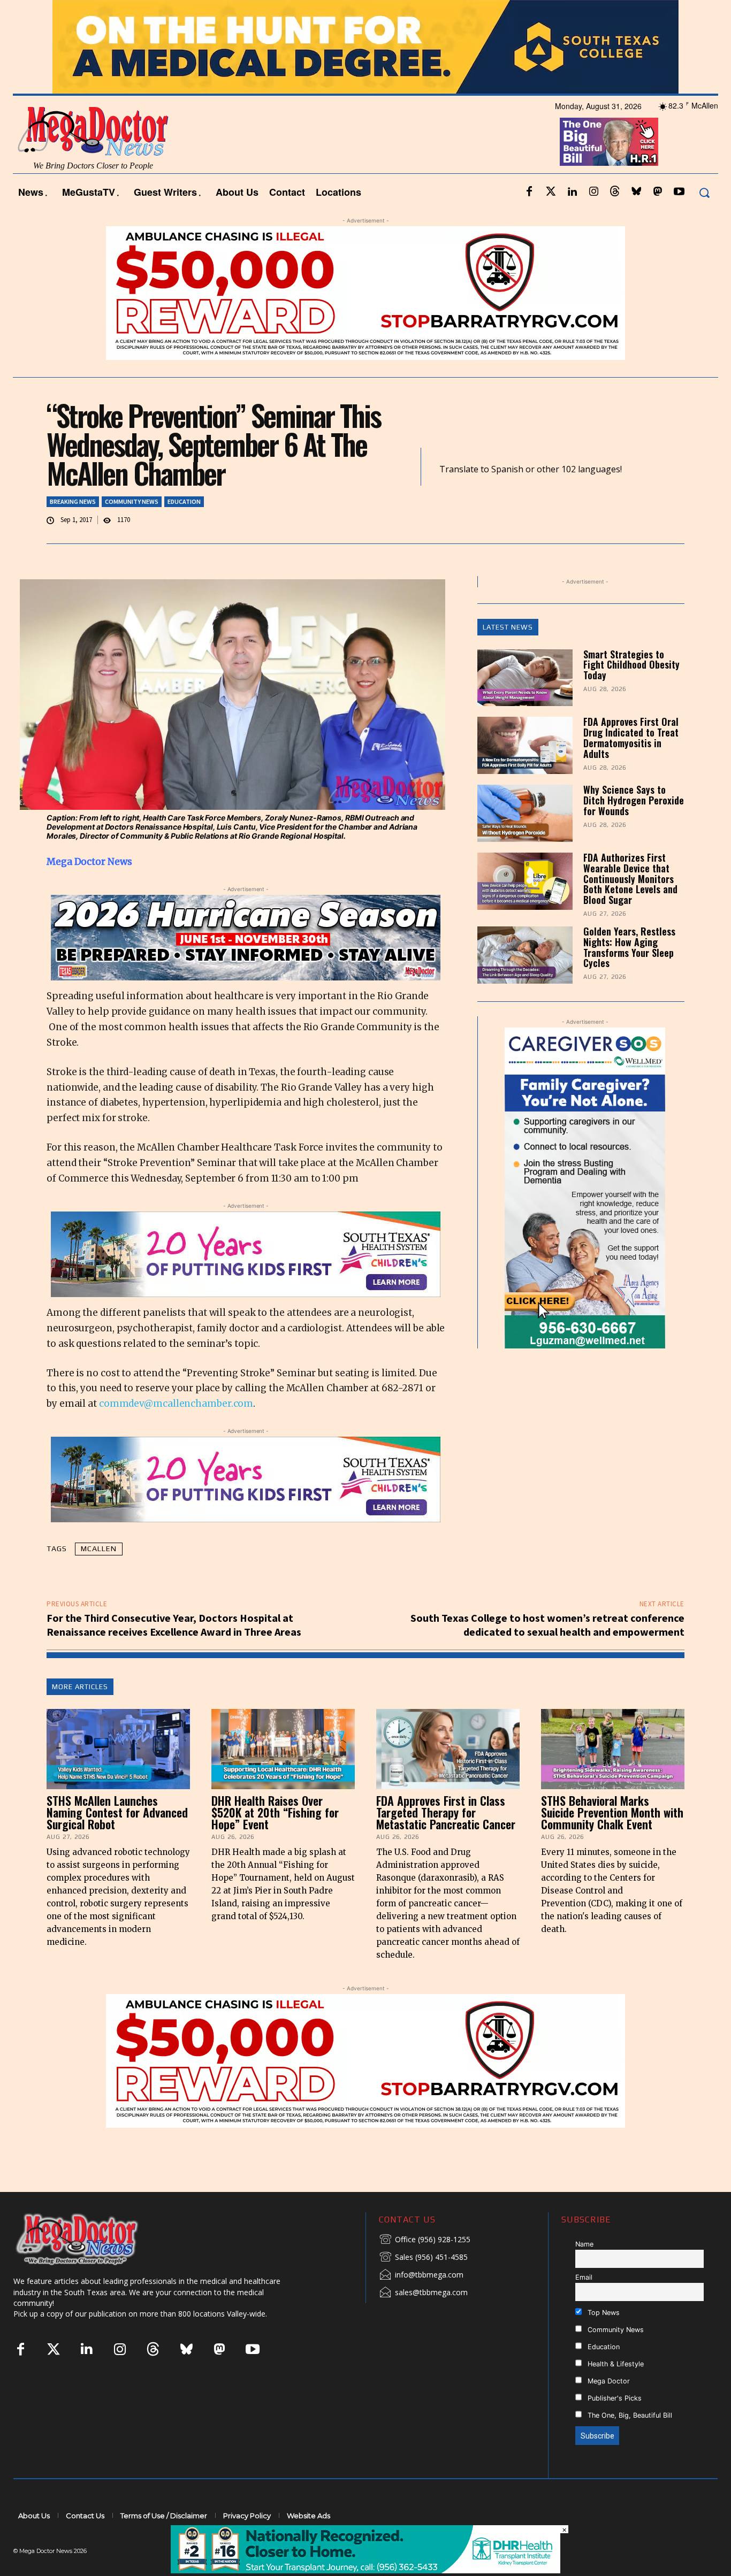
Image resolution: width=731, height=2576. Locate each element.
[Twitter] (551, 192)
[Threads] (615, 192)
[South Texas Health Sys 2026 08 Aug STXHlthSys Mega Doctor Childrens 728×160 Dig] (246, 1254)
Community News (132, 501)
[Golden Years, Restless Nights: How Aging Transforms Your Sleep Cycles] (525, 955)
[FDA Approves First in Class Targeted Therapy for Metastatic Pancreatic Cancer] (448, 1749)
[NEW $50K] (365, 293)
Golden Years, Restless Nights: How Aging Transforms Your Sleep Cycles (629, 947)
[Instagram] (593, 192)
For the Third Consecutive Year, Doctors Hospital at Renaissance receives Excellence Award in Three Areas (174, 1625)
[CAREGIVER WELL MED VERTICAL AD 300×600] (585, 1188)
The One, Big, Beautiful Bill (629, 2415)
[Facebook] (529, 192)
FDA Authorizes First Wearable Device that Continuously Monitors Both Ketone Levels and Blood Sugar (630, 879)
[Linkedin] (572, 192)
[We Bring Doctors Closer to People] (93, 2239)
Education (184, 501)
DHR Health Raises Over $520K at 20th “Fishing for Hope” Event (275, 1812)
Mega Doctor (608, 2381)
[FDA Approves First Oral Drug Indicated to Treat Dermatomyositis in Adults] (525, 745)
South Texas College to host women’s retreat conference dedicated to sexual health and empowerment (547, 1625)
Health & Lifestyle (615, 2364)
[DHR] (365, 2570)
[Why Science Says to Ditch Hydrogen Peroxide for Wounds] (525, 813)
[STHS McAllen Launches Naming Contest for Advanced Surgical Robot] (118, 1749)
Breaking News (73, 501)
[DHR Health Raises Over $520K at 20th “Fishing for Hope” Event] (283, 1749)
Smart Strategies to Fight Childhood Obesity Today (631, 665)
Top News (603, 2313)
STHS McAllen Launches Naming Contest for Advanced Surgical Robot (117, 1812)
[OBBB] (609, 142)
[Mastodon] (658, 192)
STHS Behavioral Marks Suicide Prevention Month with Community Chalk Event (612, 1812)
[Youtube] (679, 192)
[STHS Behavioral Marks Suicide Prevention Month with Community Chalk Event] (613, 1749)
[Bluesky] (636, 192)
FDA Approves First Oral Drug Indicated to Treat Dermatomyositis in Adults (631, 737)
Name (584, 2244)
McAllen (99, 1548)
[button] (704, 192)
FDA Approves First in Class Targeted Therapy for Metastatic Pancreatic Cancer (446, 1812)
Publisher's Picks (614, 2398)
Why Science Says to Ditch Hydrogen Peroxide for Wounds (634, 800)
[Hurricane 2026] (246, 938)
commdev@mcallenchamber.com (176, 1404)
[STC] (365, 47)
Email (584, 2277)
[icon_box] (425, 2240)
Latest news (508, 627)
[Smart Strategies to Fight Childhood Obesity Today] (525, 678)
